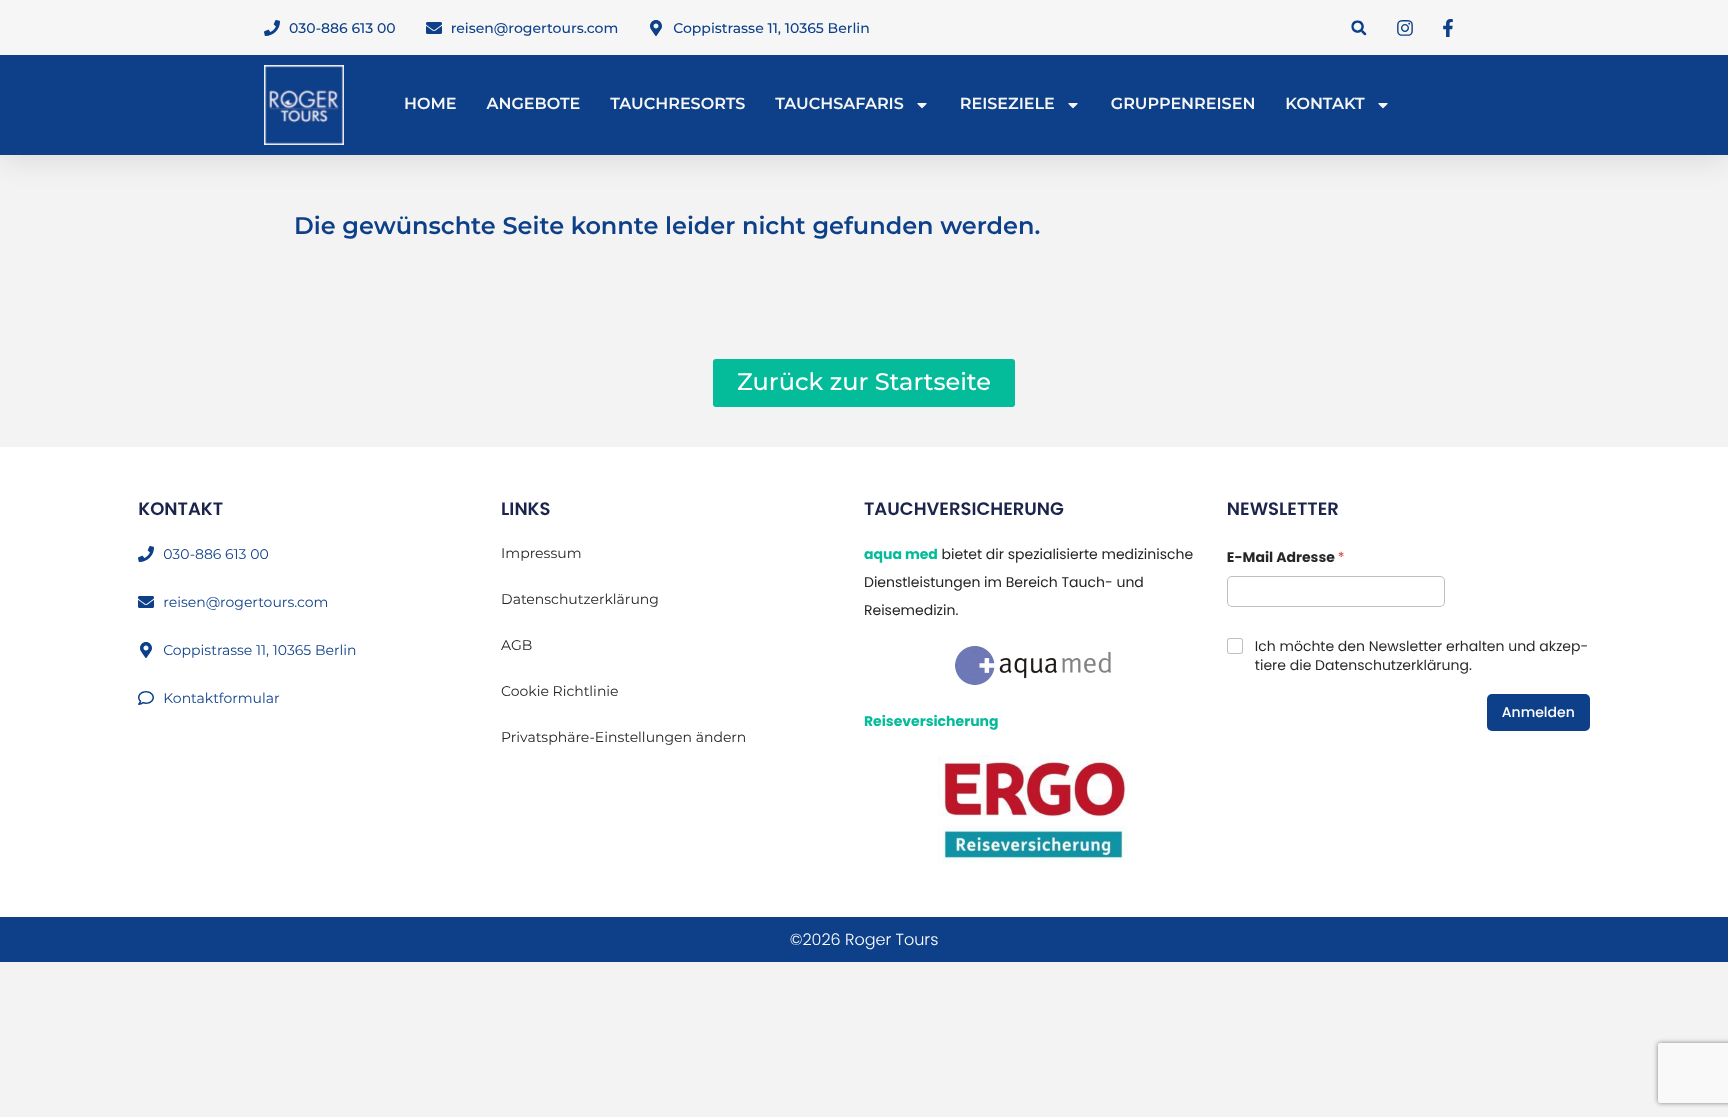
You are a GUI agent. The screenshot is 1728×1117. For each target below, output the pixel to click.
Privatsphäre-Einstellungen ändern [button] (623, 737)
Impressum (541, 553)
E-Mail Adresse (1286, 557)
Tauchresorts (677, 104)
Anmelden (1538, 712)
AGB (516, 645)
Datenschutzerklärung (580, 599)
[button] (1358, 27)
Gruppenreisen (1183, 104)
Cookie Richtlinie (559, 691)
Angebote (533, 104)
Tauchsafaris (839, 104)
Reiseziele (1007, 104)
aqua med (901, 554)
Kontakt (1324, 104)
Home (430, 104)
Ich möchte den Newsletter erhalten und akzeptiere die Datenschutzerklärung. (1421, 655)
